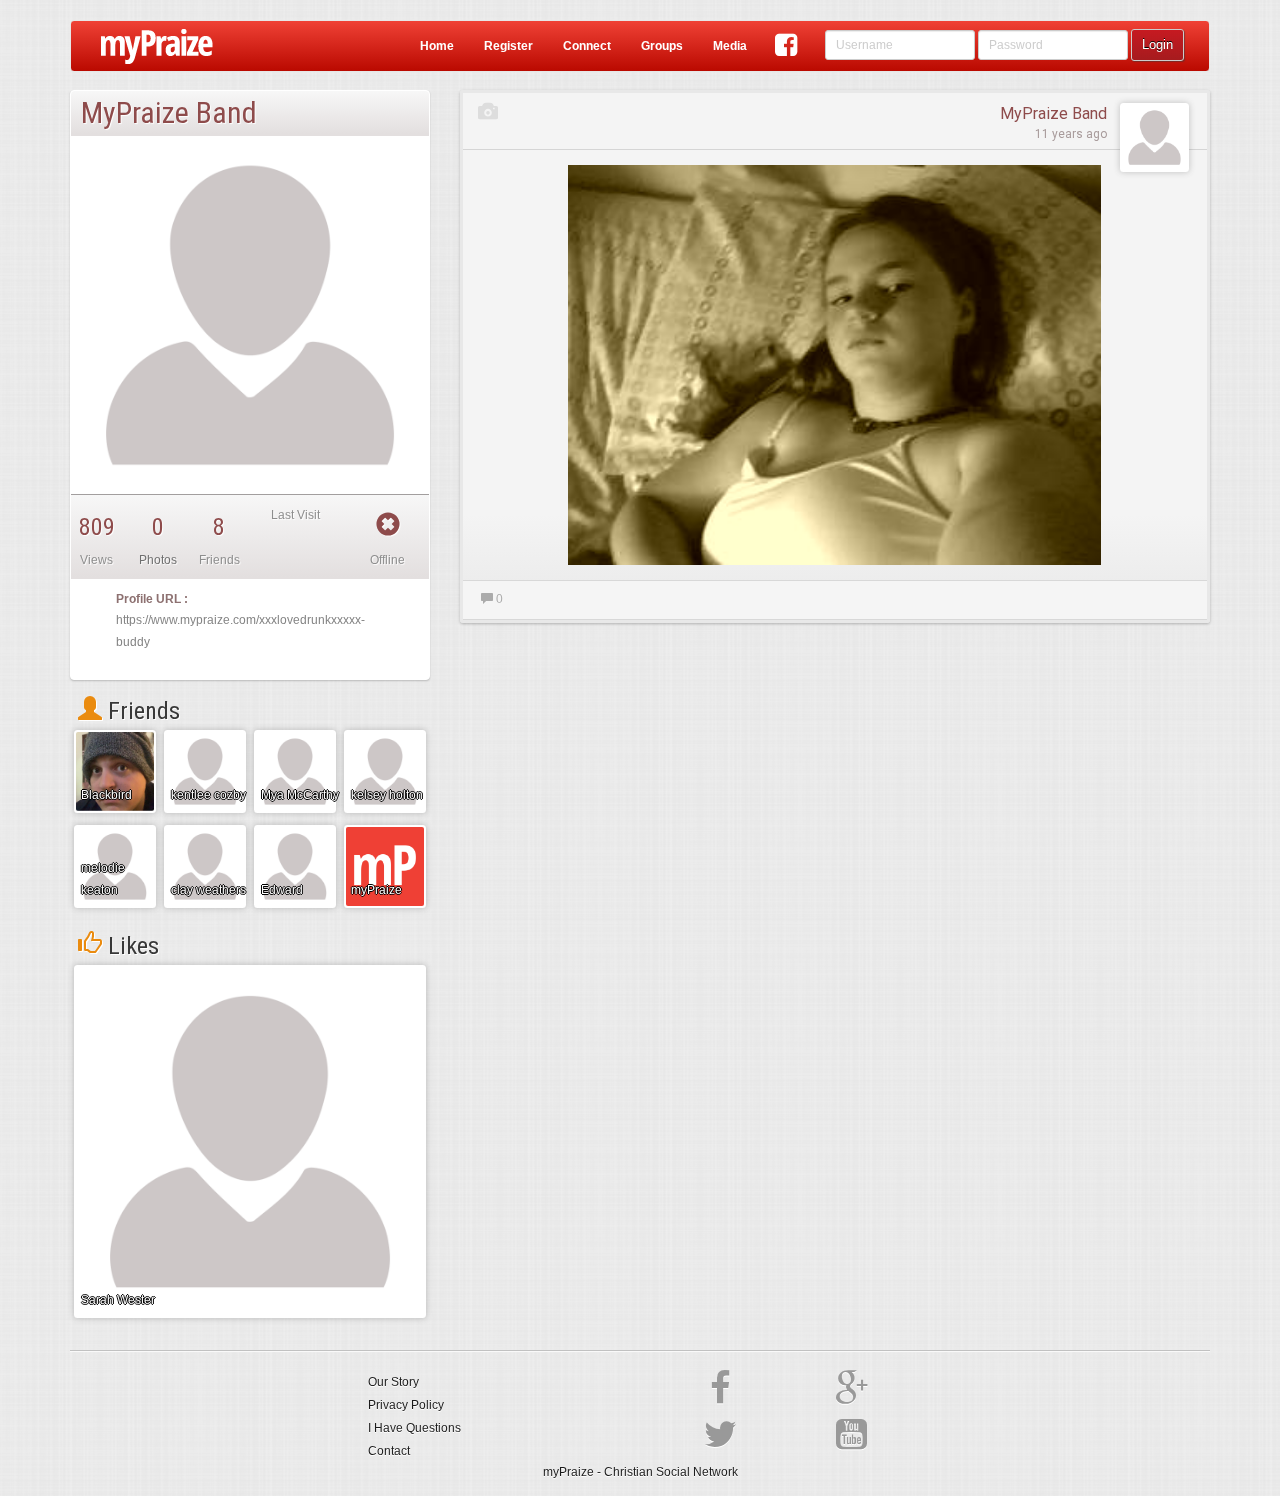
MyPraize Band (1053, 113)
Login (1157, 44)
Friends (141, 711)
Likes (130, 946)
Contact (389, 1451)
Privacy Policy (406, 1405)
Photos (158, 560)
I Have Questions (414, 1428)
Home (437, 46)
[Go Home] (149, 46)
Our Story (393, 1382)
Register (508, 46)
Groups (662, 46)
